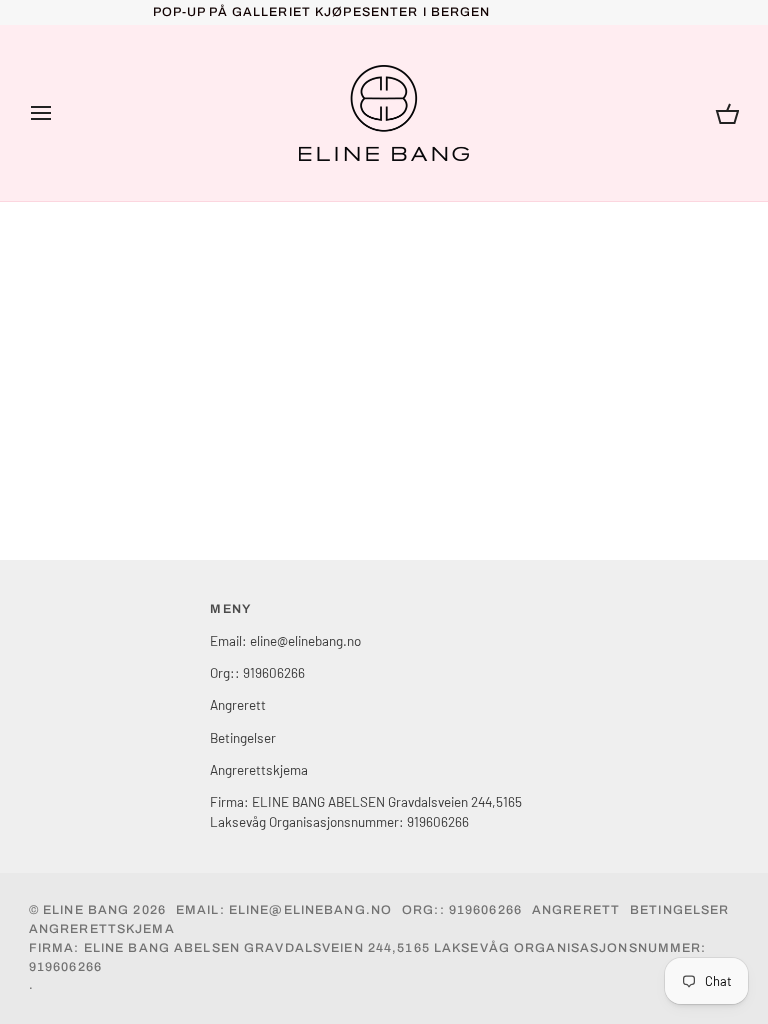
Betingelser (243, 737)
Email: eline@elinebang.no (285, 640)
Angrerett (238, 704)
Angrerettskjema (259, 769)
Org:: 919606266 (257, 672)
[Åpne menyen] (59, 113)
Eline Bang (86, 910)
